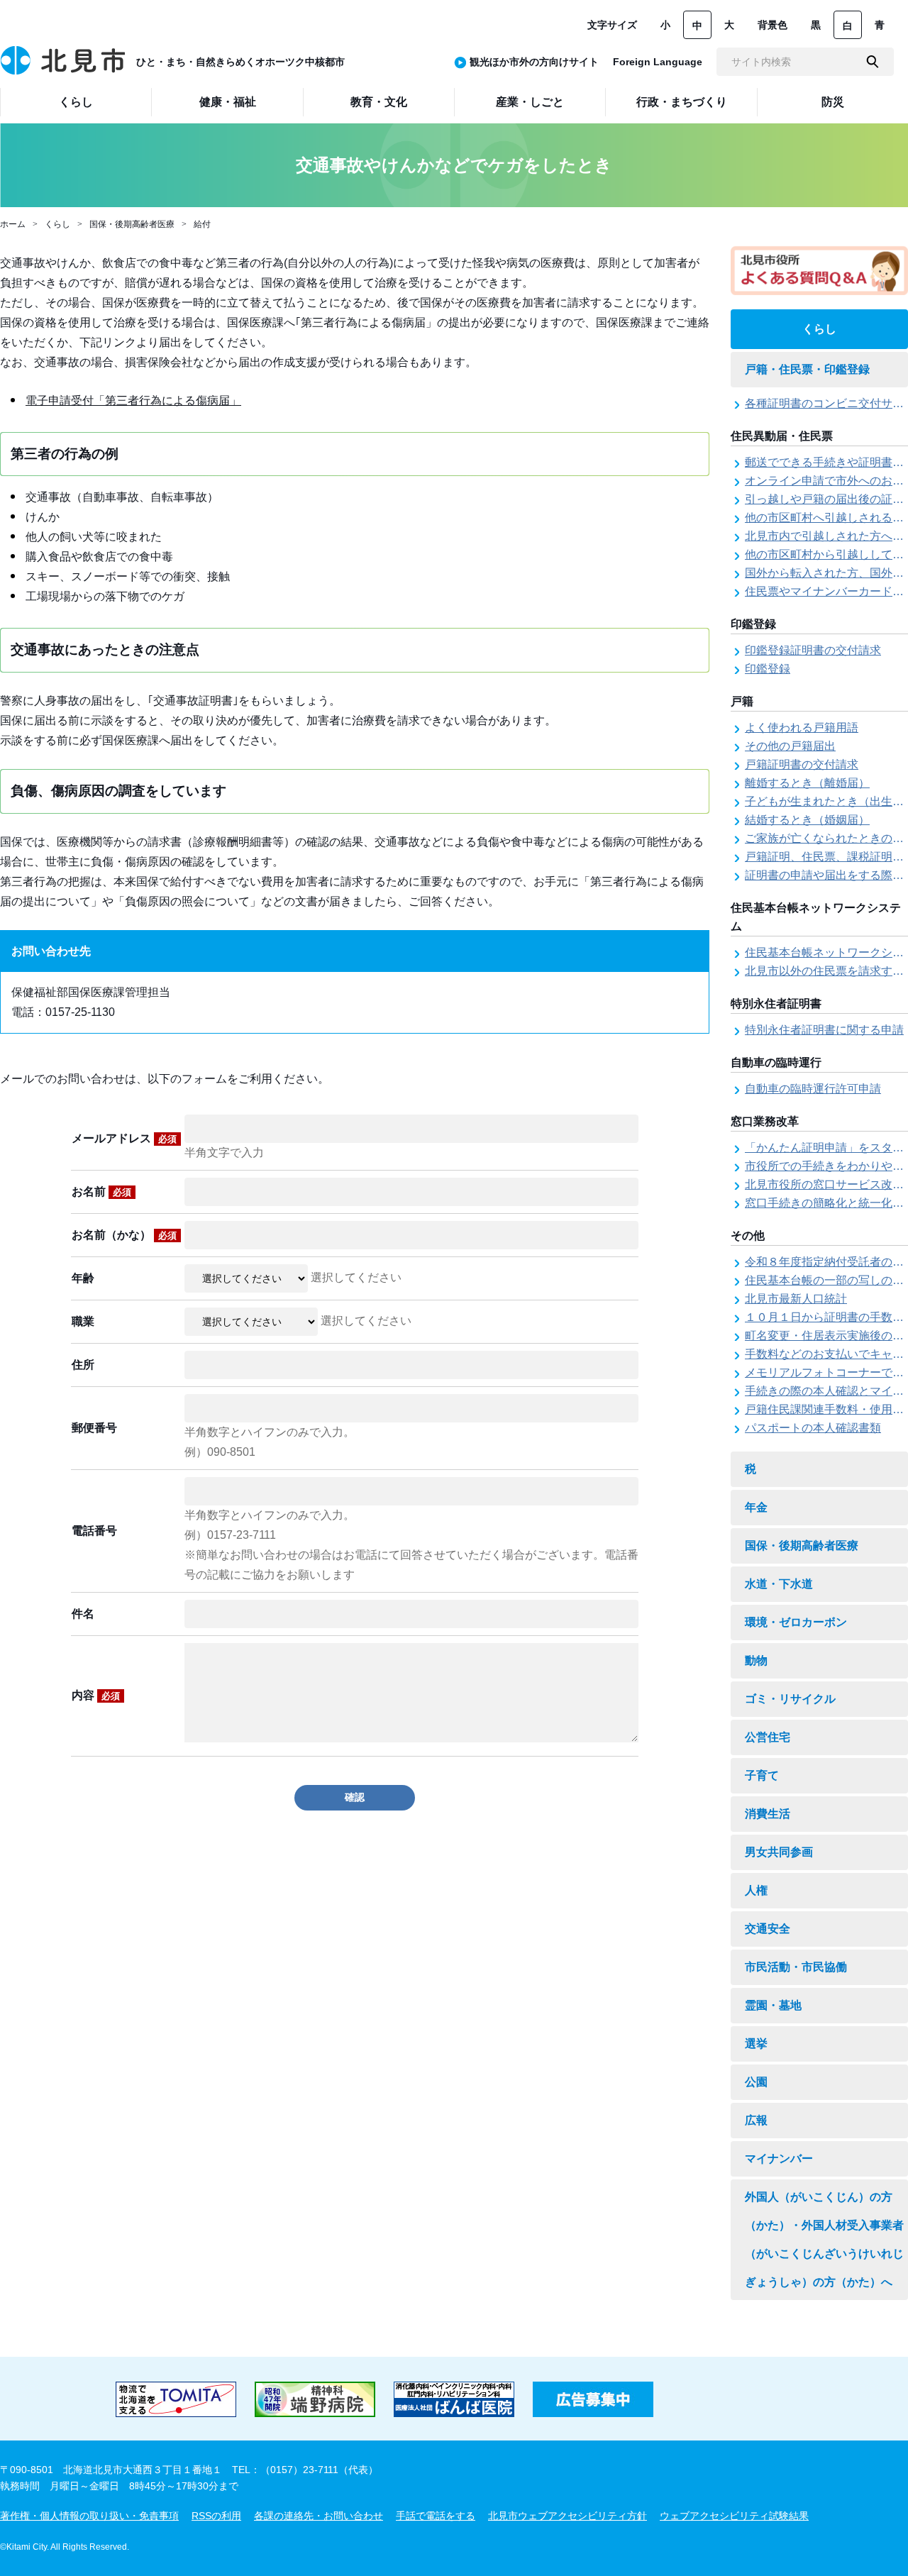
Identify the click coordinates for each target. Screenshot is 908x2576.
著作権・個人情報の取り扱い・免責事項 (89, 2516)
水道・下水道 (779, 1584)
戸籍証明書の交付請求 (802, 764)
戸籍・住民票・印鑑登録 (807, 369)
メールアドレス (124, 1138)
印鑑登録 (768, 669)
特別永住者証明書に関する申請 (824, 1030)
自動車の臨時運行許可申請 (813, 1089)
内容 (96, 1695)
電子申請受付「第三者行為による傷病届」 (133, 400)
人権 (756, 1890)
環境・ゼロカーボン (796, 1622)
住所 (83, 1365)
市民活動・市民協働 (796, 1967)
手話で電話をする (436, 2516)
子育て (762, 1775)
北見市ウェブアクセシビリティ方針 (567, 2516)
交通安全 (768, 1929)
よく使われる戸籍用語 (802, 728)
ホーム (13, 224)
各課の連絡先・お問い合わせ (319, 2516)
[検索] (873, 62)
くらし (57, 224)
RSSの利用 (216, 2516)
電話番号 (94, 1531)
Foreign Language (658, 62)
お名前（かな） (124, 1235)
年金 (756, 1507)
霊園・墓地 (773, 2005)
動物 (756, 1660)
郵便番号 (94, 1428)
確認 (355, 1797)
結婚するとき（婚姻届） (807, 820)
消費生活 (768, 1814)
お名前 (101, 1192)
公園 (756, 2082)
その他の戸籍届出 (790, 746)
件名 (83, 1614)
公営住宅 (768, 1737)
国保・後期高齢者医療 (132, 224)
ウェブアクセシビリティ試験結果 (734, 2516)
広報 (756, 2120)
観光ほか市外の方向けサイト (534, 62)
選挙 (756, 2044)
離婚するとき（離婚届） (807, 783)
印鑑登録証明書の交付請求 (813, 650)
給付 (202, 224)
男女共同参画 (779, 1852)
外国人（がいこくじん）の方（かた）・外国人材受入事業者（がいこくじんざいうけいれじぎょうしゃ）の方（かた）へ (824, 2239)
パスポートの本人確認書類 (813, 1428)
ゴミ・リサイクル (790, 1699)
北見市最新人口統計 (796, 1299)
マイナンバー (779, 2158)
